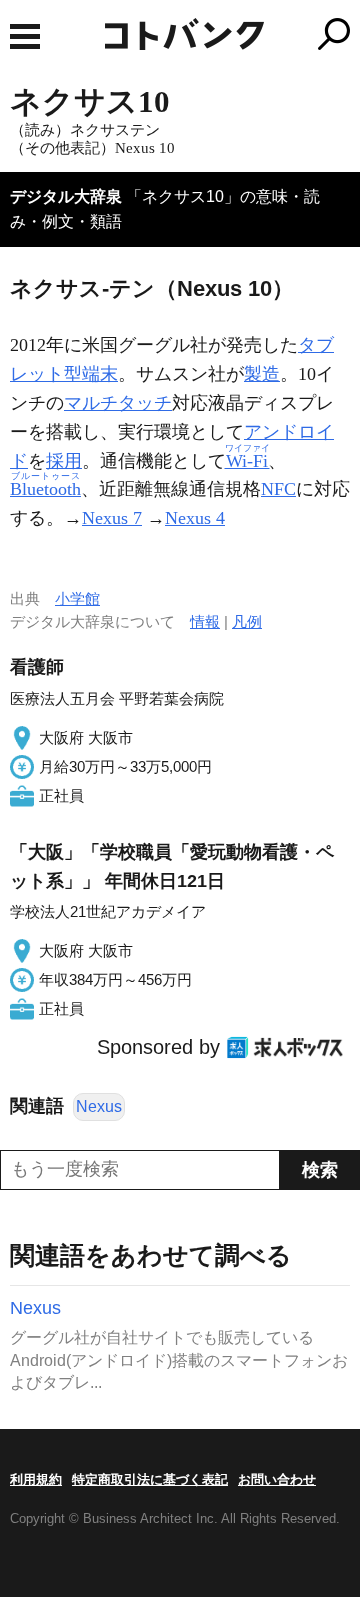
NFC (278, 489)
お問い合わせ (277, 1479)
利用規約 (36, 1479)
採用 (64, 461)
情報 (205, 621)
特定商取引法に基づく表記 (150, 1479)
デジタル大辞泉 (66, 196)
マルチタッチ (118, 403)
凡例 (247, 621)
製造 (262, 374)
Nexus (99, 1106)
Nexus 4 (195, 518)
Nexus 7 (112, 518)
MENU (25, 36)
